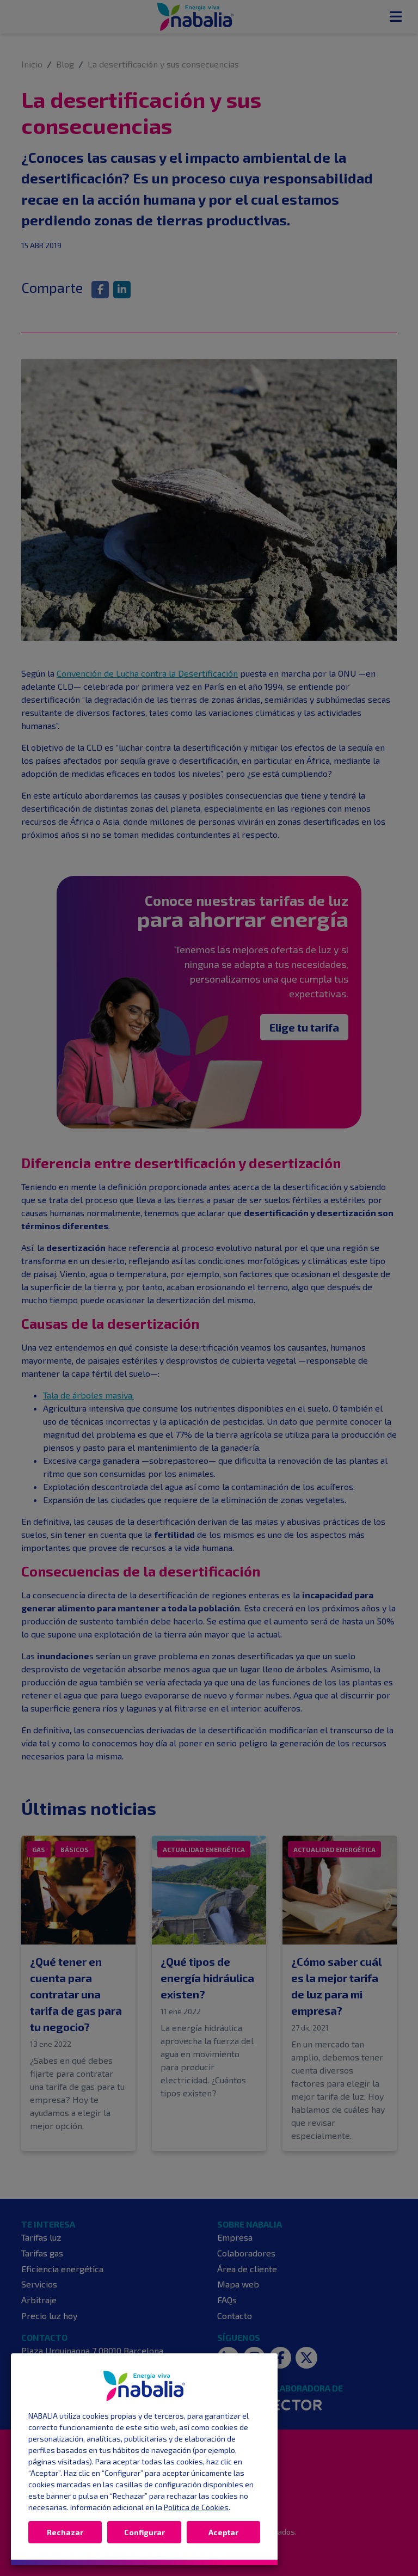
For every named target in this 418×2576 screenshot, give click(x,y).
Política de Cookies (196, 2507)
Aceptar (223, 2532)
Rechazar (65, 2532)
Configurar (145, 2532)
